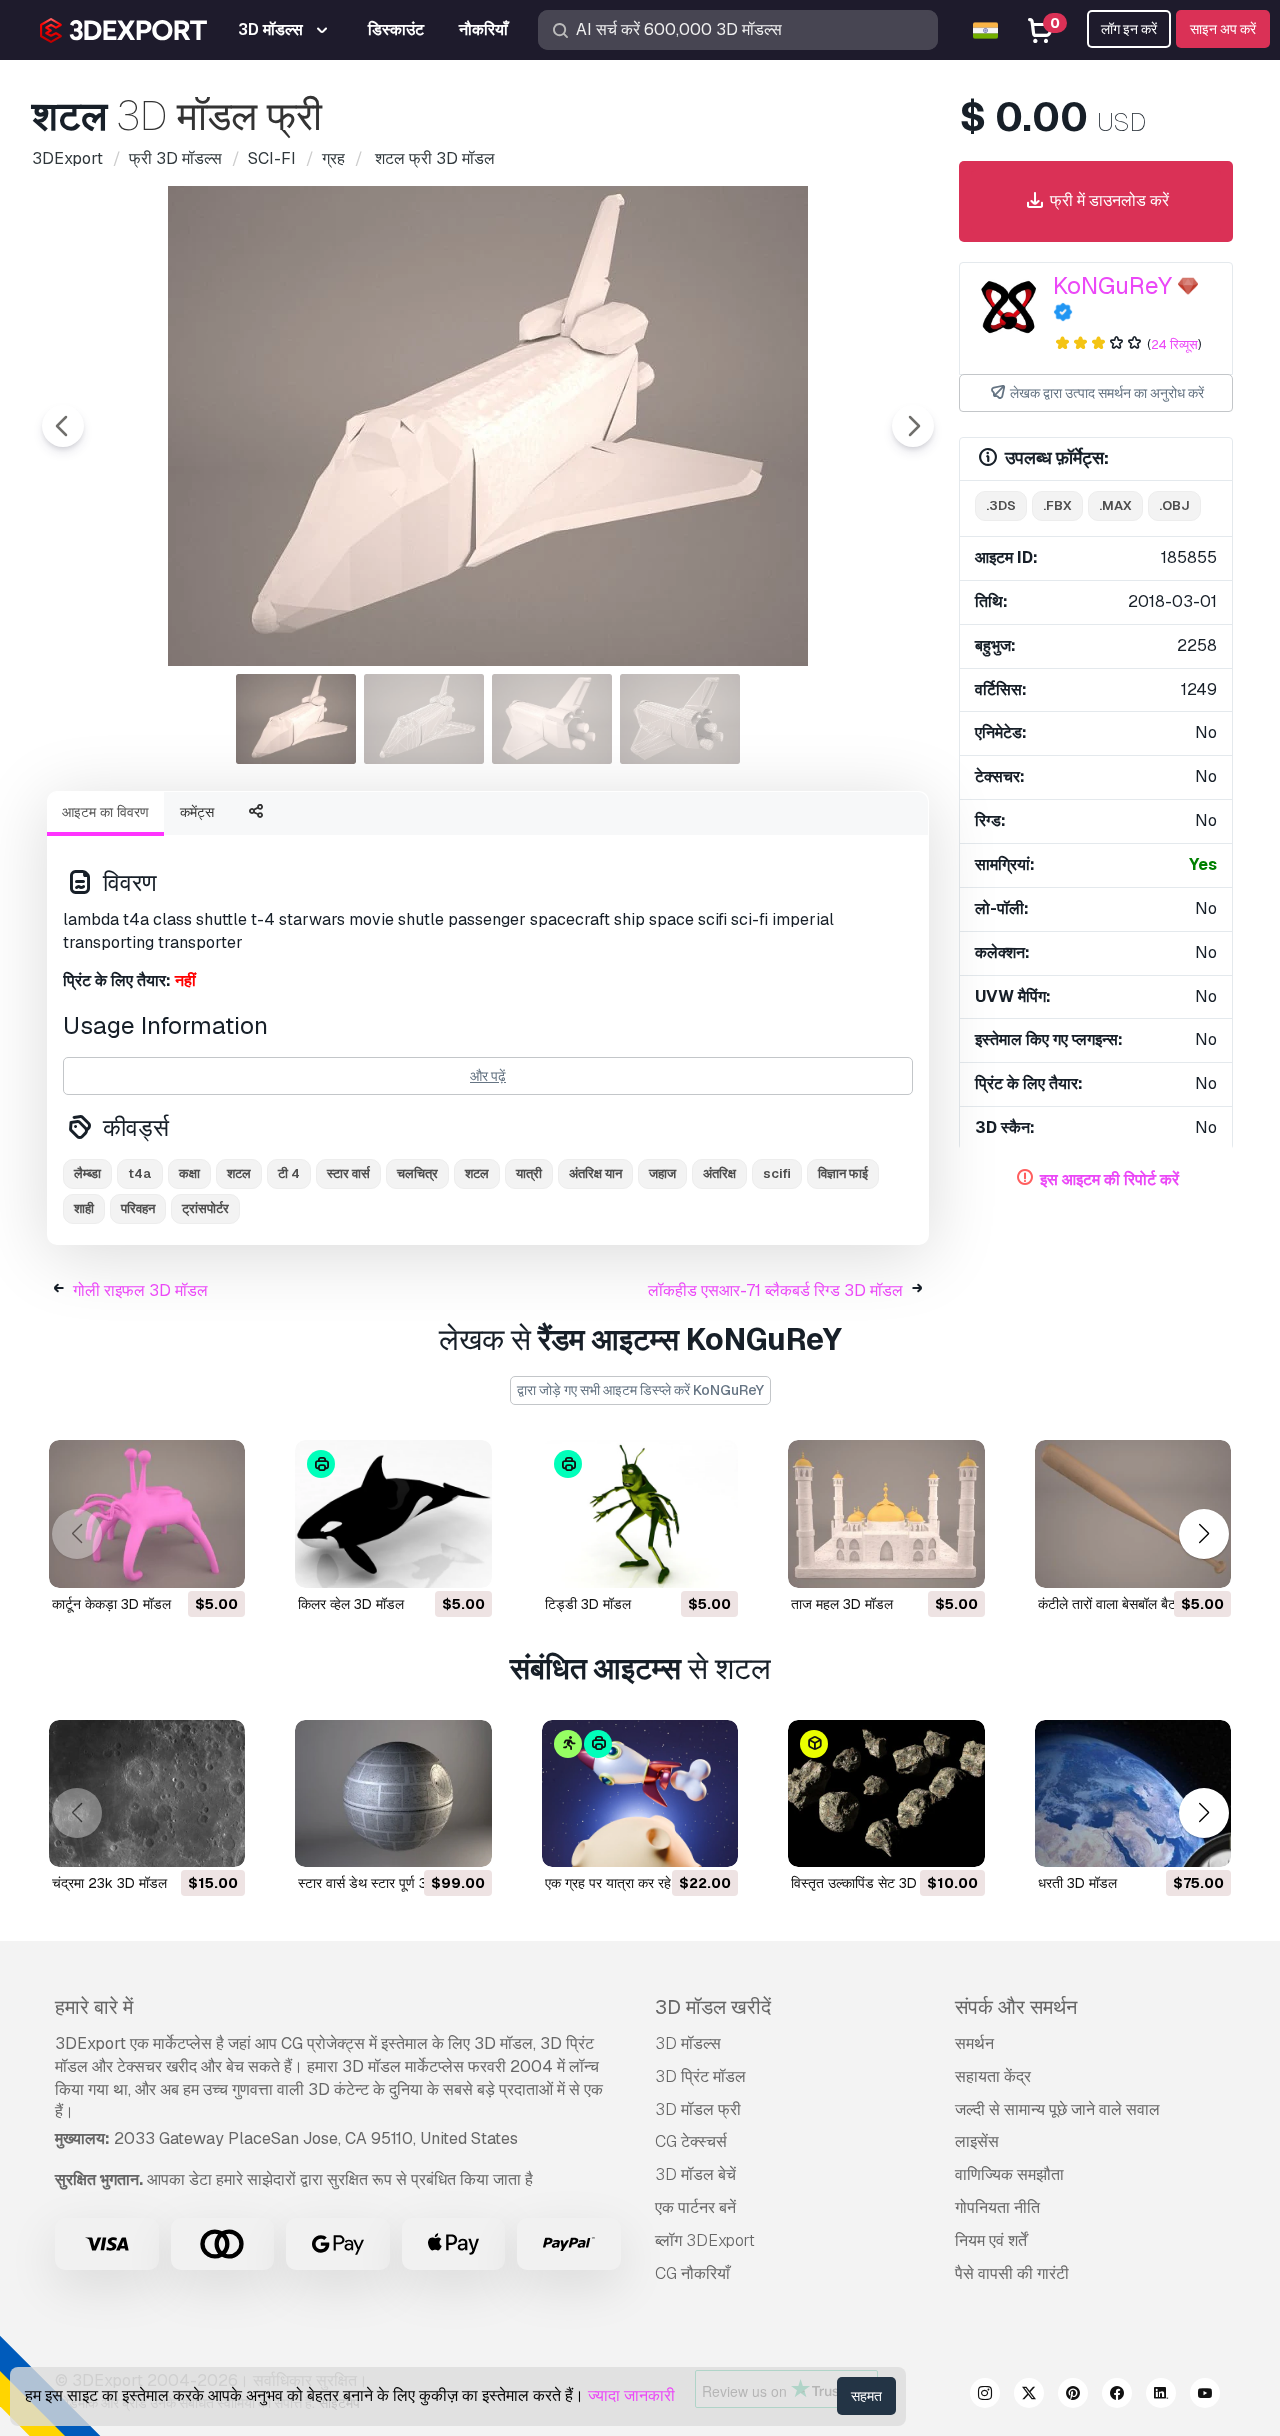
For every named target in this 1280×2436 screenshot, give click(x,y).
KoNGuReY (1112, 285)
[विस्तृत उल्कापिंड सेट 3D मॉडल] (886, 1793)
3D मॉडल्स (688, 2043)
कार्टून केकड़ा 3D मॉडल (111, 1604)
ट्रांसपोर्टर (205, 1208)
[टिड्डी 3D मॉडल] (640, 1513)
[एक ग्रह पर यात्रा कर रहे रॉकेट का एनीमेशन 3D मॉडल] (640, 1793)
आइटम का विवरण (105, 812)
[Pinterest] (1073, 2396)
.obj (1174, 505)
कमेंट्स (197, 812)
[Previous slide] (63, 426)
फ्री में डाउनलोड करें (1107, 200)
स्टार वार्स (348, 1173)
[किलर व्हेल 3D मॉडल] (393, 1513)
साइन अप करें (1223, 29)
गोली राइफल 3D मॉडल (140, 1290)
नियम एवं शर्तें (991, 2240)
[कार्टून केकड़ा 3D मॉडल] (147, 1513)
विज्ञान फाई (843, 1173)
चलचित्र (417, 1173)
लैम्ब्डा (87, 1173)
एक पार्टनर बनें (695, 2207)
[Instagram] (985, 2396)
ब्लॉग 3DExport (705, 2240)
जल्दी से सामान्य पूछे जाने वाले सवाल (1057, 2109)
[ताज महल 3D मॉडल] (886, 1513)
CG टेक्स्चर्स (691, 2141)
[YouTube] (1205, 2396)
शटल (477, 1173)
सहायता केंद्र (993, 2076)
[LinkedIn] (1161, 2396)
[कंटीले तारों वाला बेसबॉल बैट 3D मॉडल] (1133, 1513)
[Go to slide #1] (296, 719)
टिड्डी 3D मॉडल (588, 1604)
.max (1115, 505)
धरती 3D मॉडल (1077, 1883)
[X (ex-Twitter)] (1029, 2396)
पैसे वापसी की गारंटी (1012, 2273)
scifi (777, 1173)
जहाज (662, 1173)
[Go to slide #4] (680, 719)
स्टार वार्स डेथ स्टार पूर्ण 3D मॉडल (383, 1883)
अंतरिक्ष (719, 1173)
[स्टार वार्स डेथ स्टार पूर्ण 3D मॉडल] (393, 1793)
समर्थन (974, 2043)
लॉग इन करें (1129, 29)
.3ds (1001, 505)
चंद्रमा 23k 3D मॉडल (109, 1883)
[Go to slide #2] (424, 719)
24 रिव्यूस (1174, 344)
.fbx (1057, 505)
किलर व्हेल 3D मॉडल (351, 1604)
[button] (1203, 1533)
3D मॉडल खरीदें (713, 2007)
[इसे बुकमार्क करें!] (216, 1560)
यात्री (529, 1173)
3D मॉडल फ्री (698, 2109)
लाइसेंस (977, 2141)
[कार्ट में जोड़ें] (175, 1560)
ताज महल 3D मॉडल (842, 1604)
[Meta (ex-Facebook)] (1117, 2396)
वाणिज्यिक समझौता (1009, 2174)
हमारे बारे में (94, 2007)
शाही (84, 1208)
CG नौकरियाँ (692, 2273)
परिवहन (138, 1208)
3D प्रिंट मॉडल (700, 2076)
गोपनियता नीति (997, 2207)
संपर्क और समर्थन (1016, 2007)
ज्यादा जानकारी (631, 2395)
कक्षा (189, 1173)
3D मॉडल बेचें (695, 2174)
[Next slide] (913, 426)
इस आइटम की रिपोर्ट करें (1109, 1179)
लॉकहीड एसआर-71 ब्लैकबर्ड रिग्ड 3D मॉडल (775, 1290)
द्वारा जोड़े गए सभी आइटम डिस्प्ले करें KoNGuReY (640, 1390)
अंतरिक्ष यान (595, 1173)
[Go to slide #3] (552, 719)
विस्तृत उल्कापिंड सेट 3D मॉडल (870, 1883)
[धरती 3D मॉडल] (1133, 1793)
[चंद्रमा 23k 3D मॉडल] (147, 1793)
